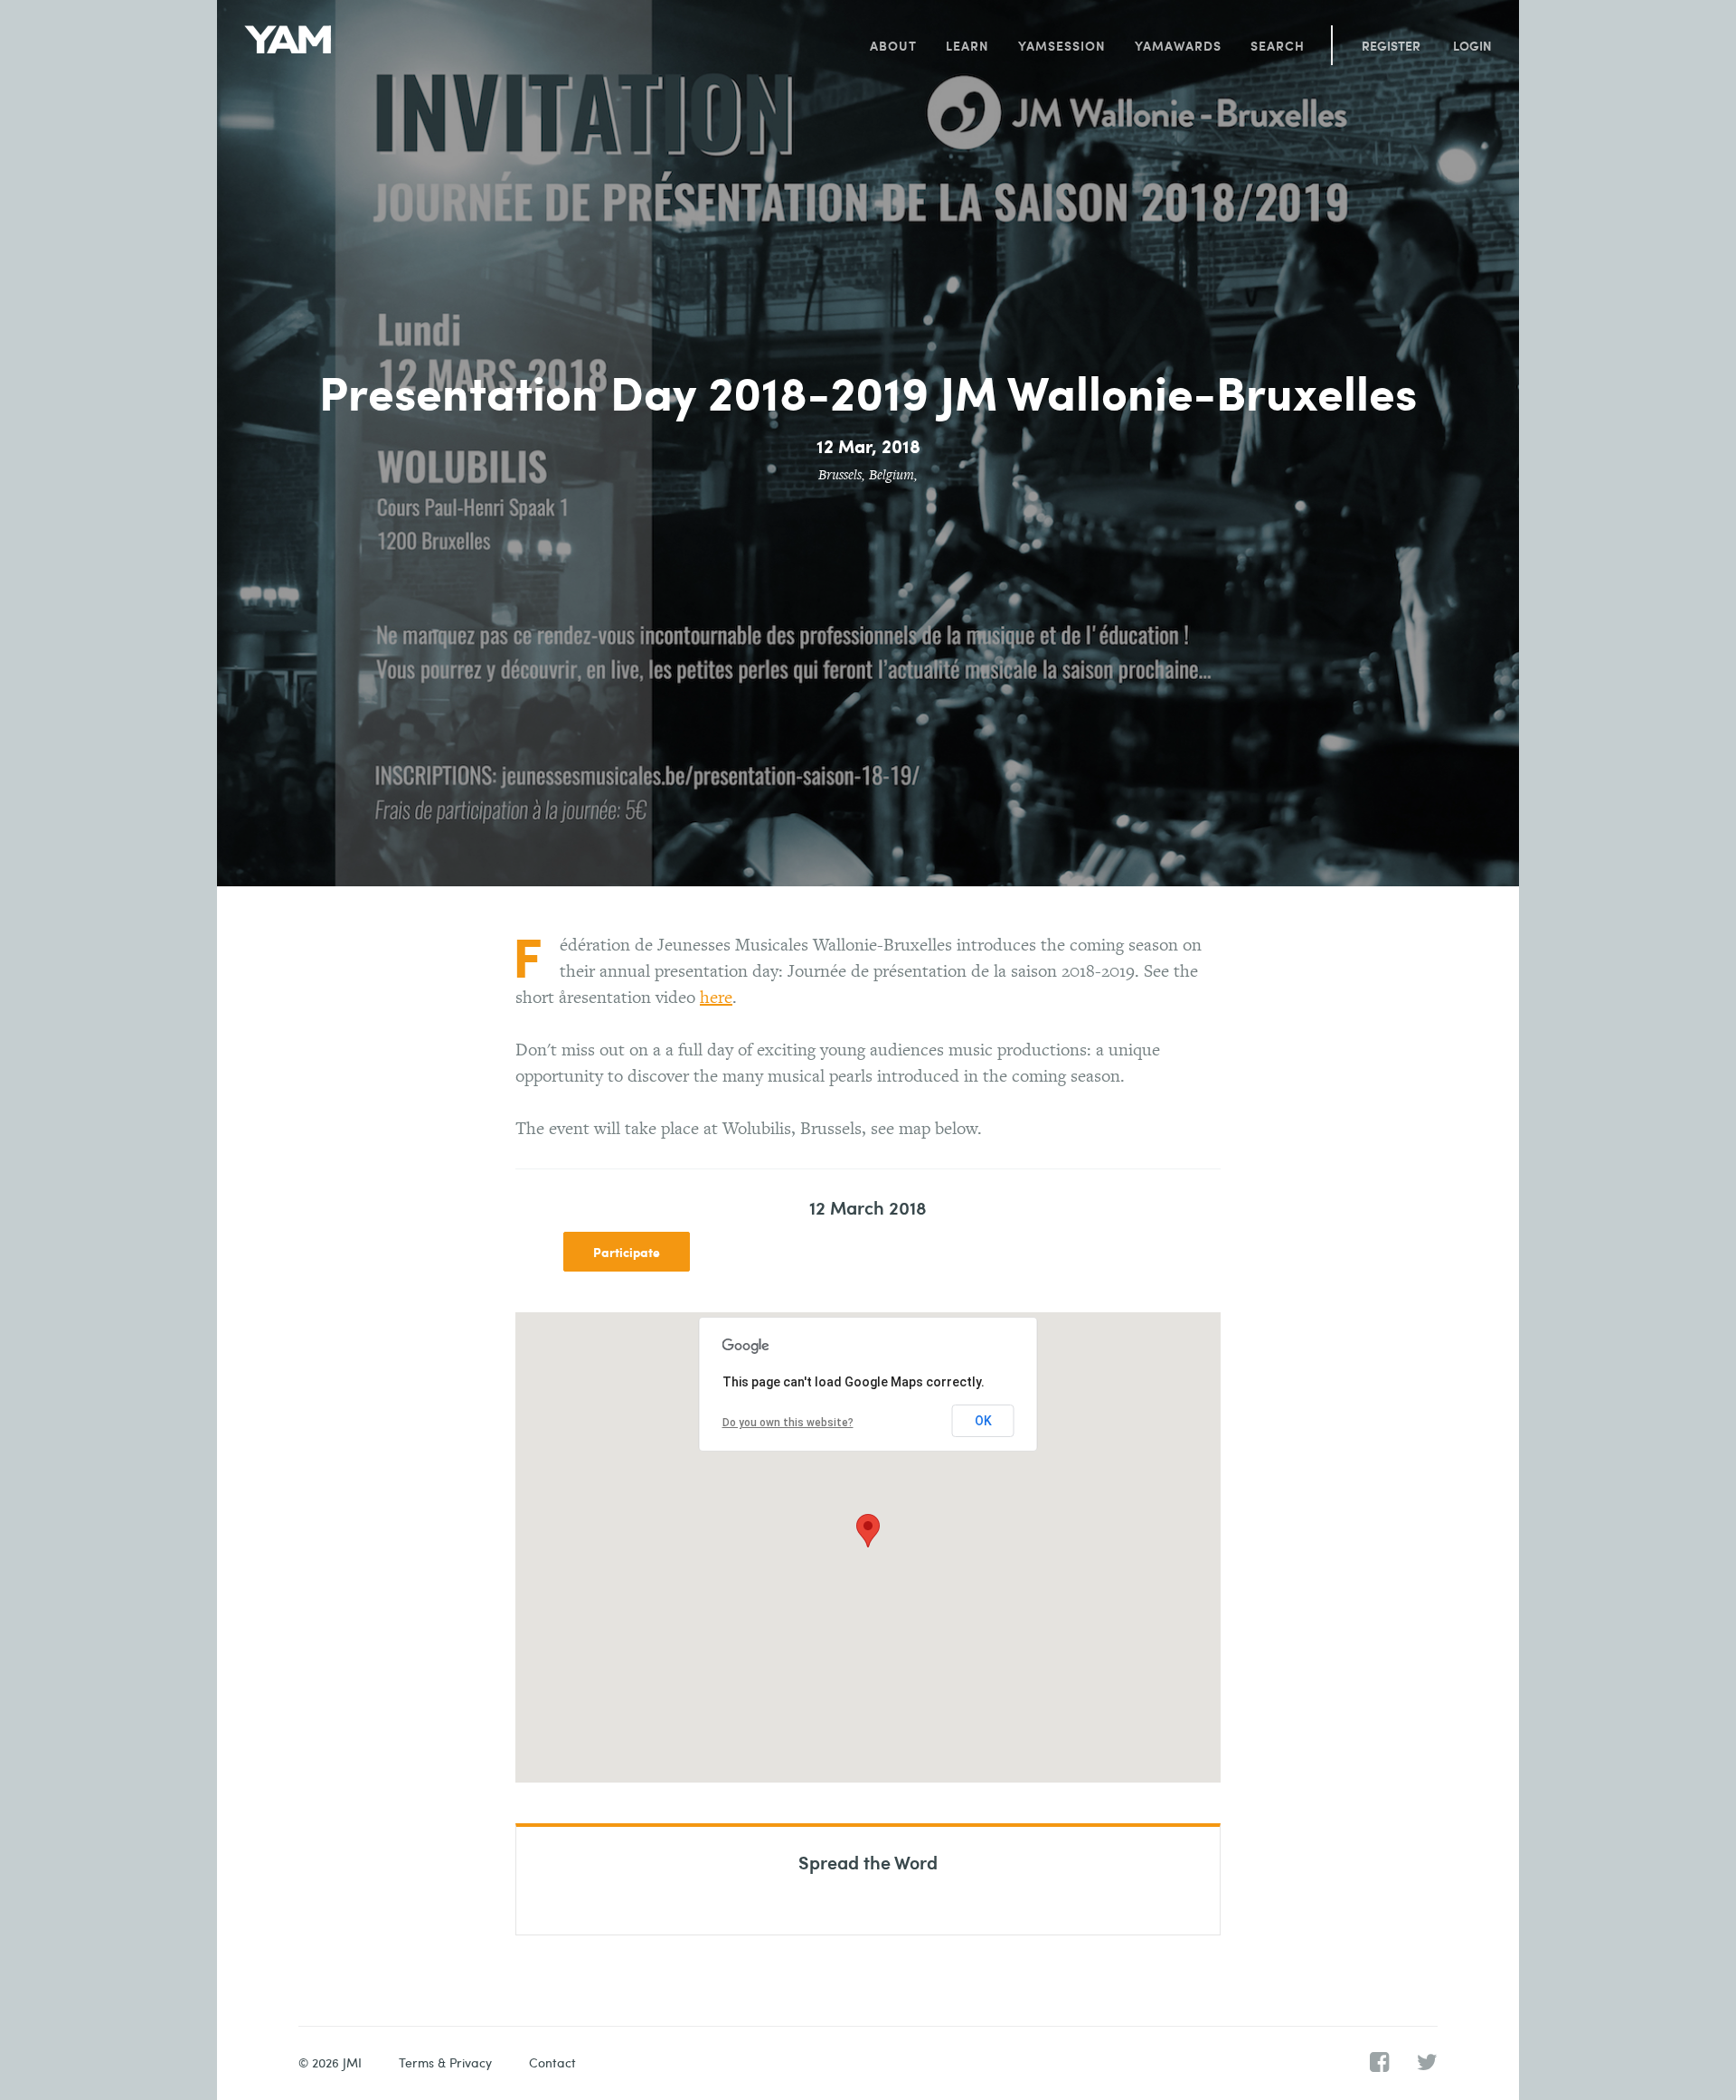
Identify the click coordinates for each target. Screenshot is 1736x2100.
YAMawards (1178, 45)
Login (1472, 45)
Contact (552, 2062)
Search (1278, 45)
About (893, 45)
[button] (868, 1531)
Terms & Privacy (445, 2062)
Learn (967, 45)
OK (983, 1421)
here (716, 997)
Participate (627, 1252)
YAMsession (1062, 45)
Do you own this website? (788, 1423)
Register (1391, 45)
